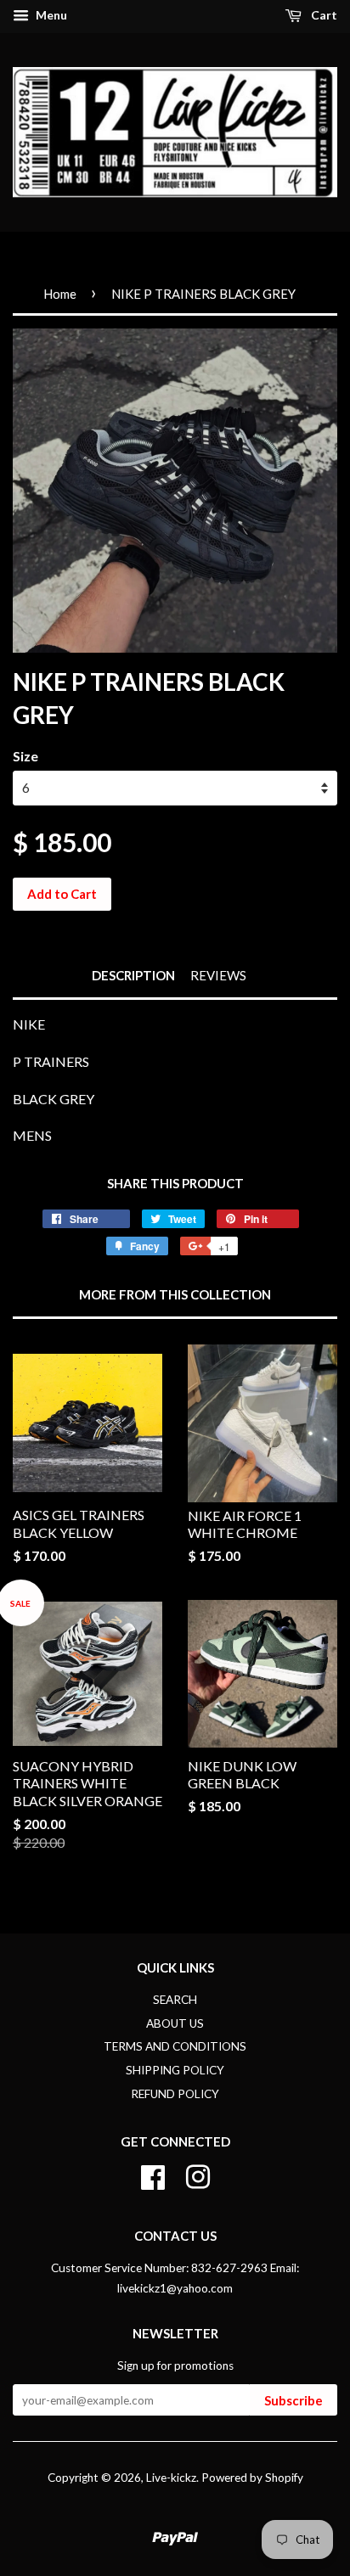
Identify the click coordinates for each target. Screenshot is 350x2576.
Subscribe (294, 2400)
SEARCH (175, 2000)
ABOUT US (175, 2023)
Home (60, 294)
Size (25, 756)
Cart (323, 15)
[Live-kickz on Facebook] (153, 2175)
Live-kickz (171, 2478)
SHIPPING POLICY (175, 2070)
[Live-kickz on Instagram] (198, 2175)
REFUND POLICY (175, 2094)
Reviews (218, 975)
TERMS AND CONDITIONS (175, 2046)
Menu (50, 15)
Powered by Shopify (252, 2478)
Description (133, 975)
